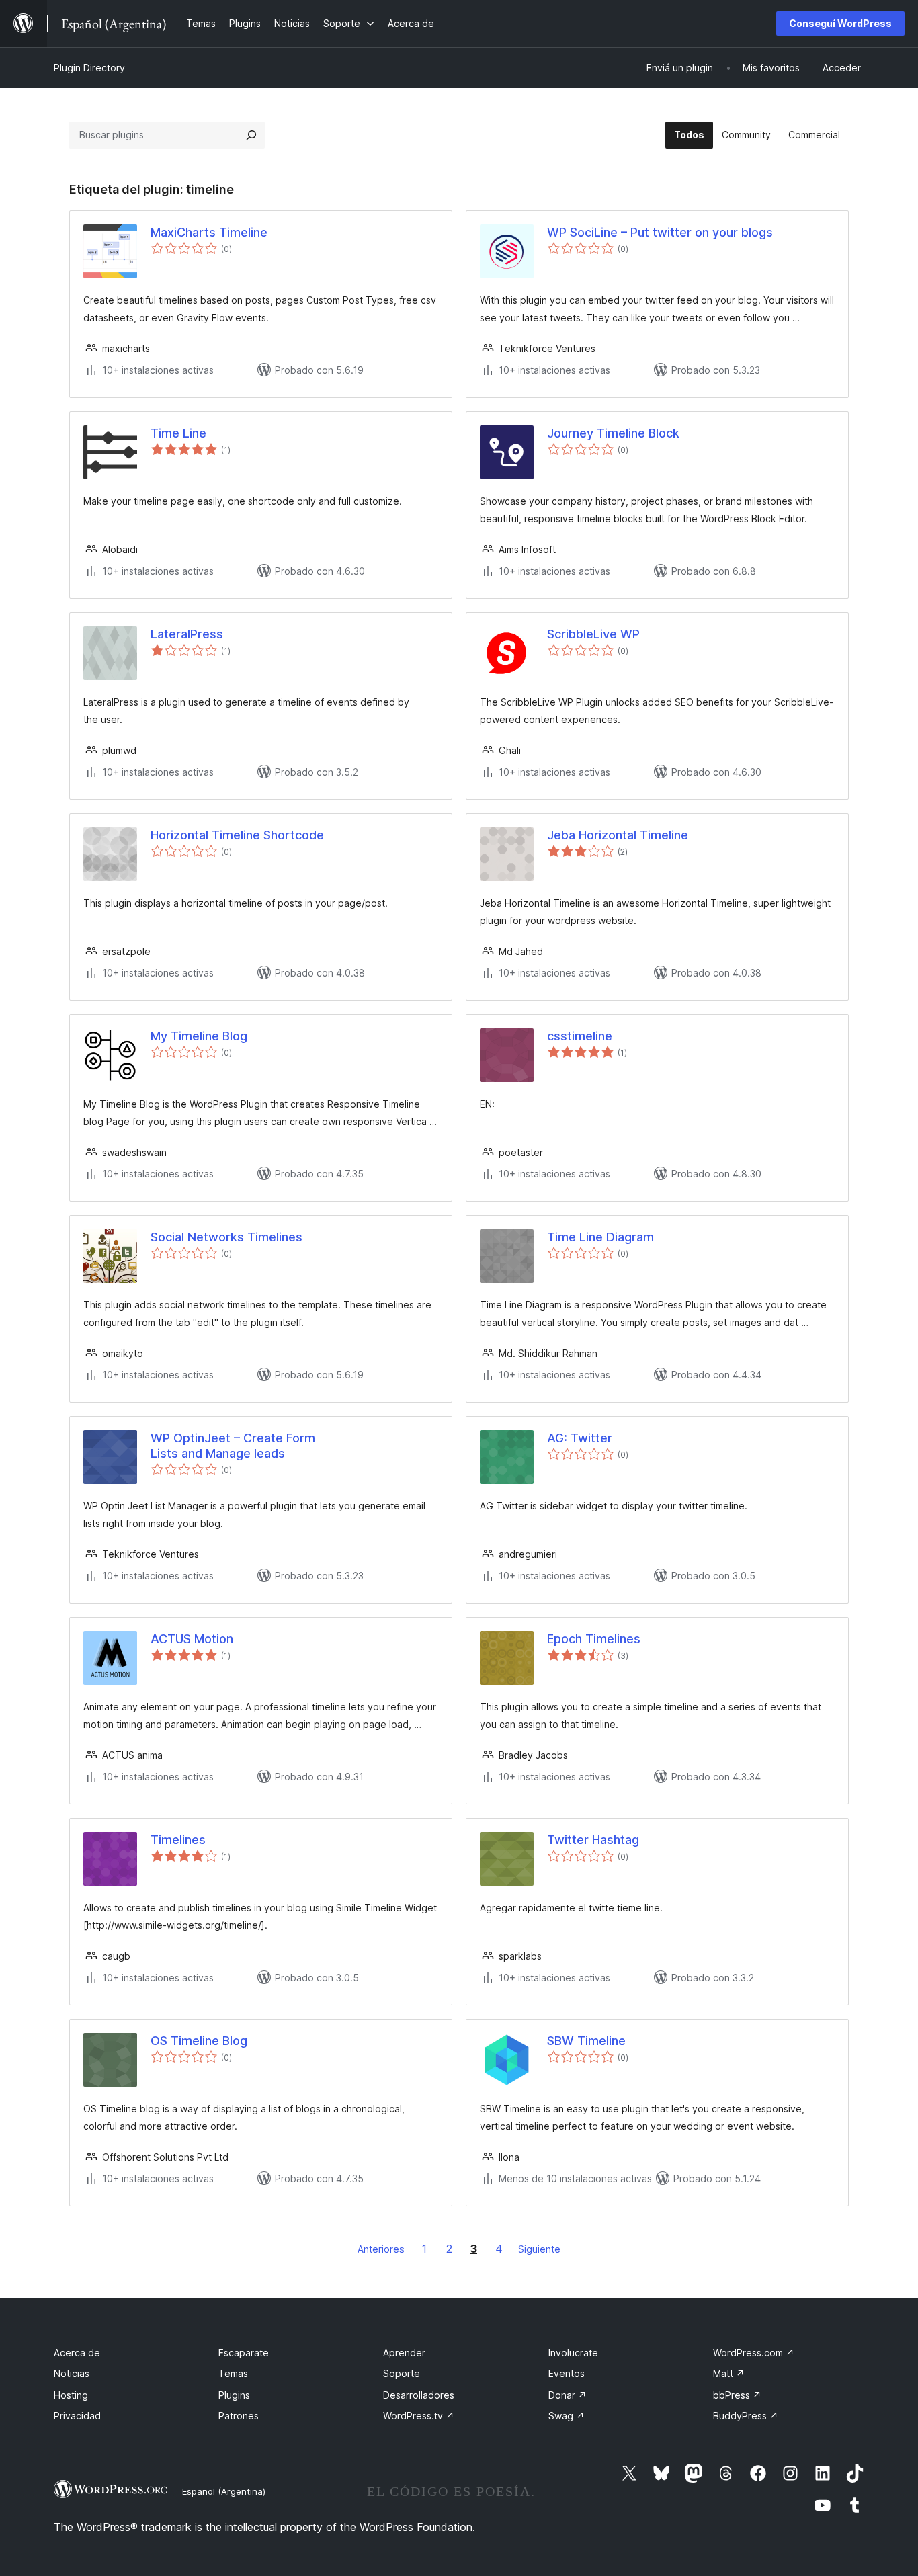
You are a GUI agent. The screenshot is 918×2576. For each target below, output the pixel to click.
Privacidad (77, 2416)
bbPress (737, 2395)
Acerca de (77, 2353)
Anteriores (381, 2249)
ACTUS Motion (192, 1639)
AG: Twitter (580, 1438)
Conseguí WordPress (840, 23)
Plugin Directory (89, 68)
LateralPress (187, 634)
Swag (567, 2416)
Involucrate (573, 2353)
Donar (568, 2395)
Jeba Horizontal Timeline (618, 835)
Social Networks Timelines (226, 1237)
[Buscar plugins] (251, 135)
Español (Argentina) (224, 2491)
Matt (729, 2373)
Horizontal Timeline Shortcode (237, 835)
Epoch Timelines (594, 1639)
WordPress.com (754, 2353)
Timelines (178, 1840)
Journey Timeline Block (613, 433)
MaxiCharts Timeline (209, 232)
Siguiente (539, 2249)
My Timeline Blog (199, 1036)
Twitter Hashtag (593, 1840)
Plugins (234, 2395)
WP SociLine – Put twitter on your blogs (660, 232)
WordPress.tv (419, 2416)
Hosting (71, 2395)
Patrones (239, 2416)
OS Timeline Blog (199, 2041)
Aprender (404, 2353)
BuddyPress (746, 2416)
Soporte (402, 2373)
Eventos (567, 2373)
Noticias (72, 2373)
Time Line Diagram (600, 1237)
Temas (233, 2373)
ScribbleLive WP (593, 634)
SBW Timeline (586, 2041)
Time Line (178, 433)
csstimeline (580, 1036)
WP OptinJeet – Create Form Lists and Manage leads (233, 1446)
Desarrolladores (419, 2395)
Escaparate (244, 2353)
